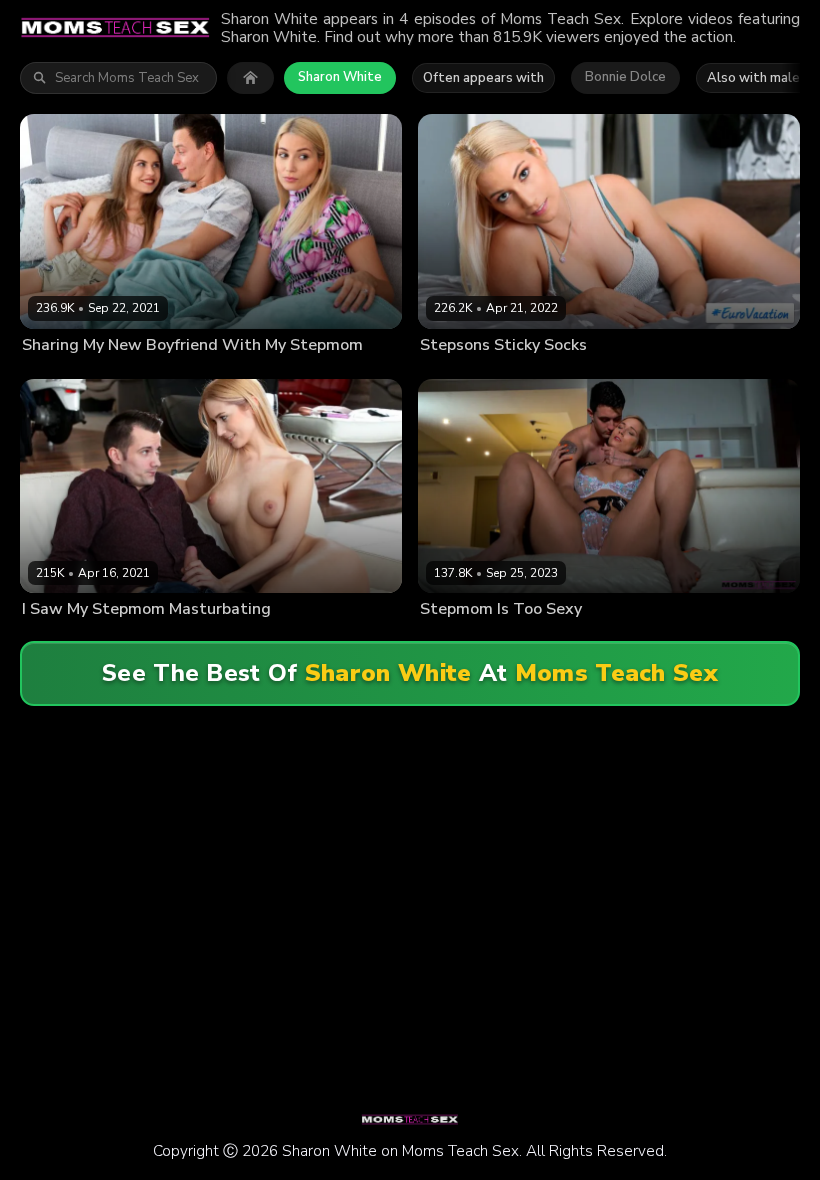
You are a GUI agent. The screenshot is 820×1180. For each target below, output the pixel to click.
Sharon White (340, 77)
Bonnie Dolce (625, 77)
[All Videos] (250, 78)
